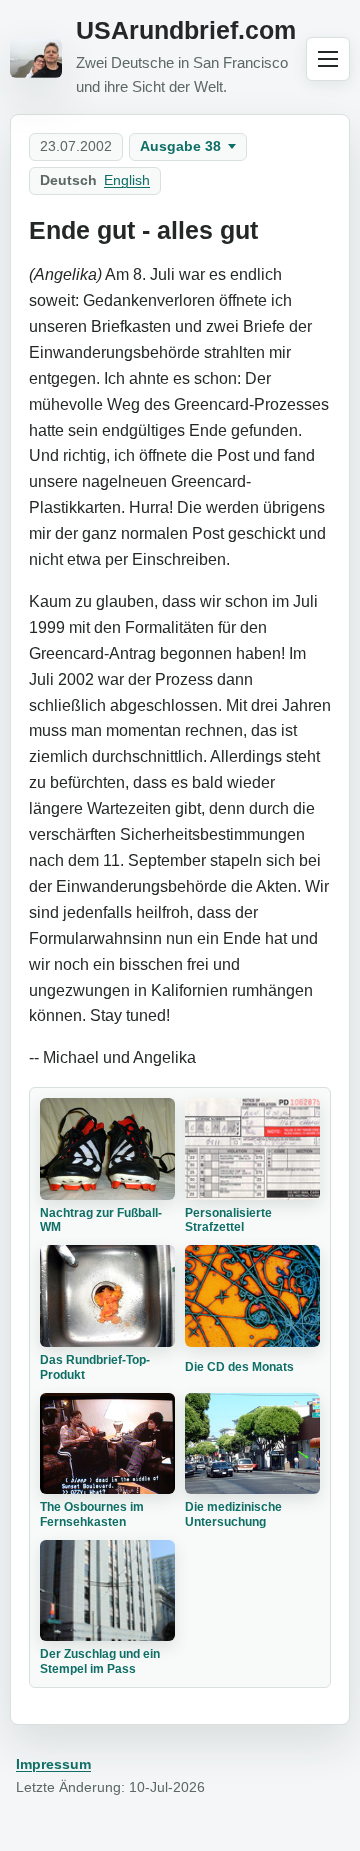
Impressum (53, 1764)
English (127, 180)
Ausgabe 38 (180, 146)
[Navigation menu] (328, 59)
